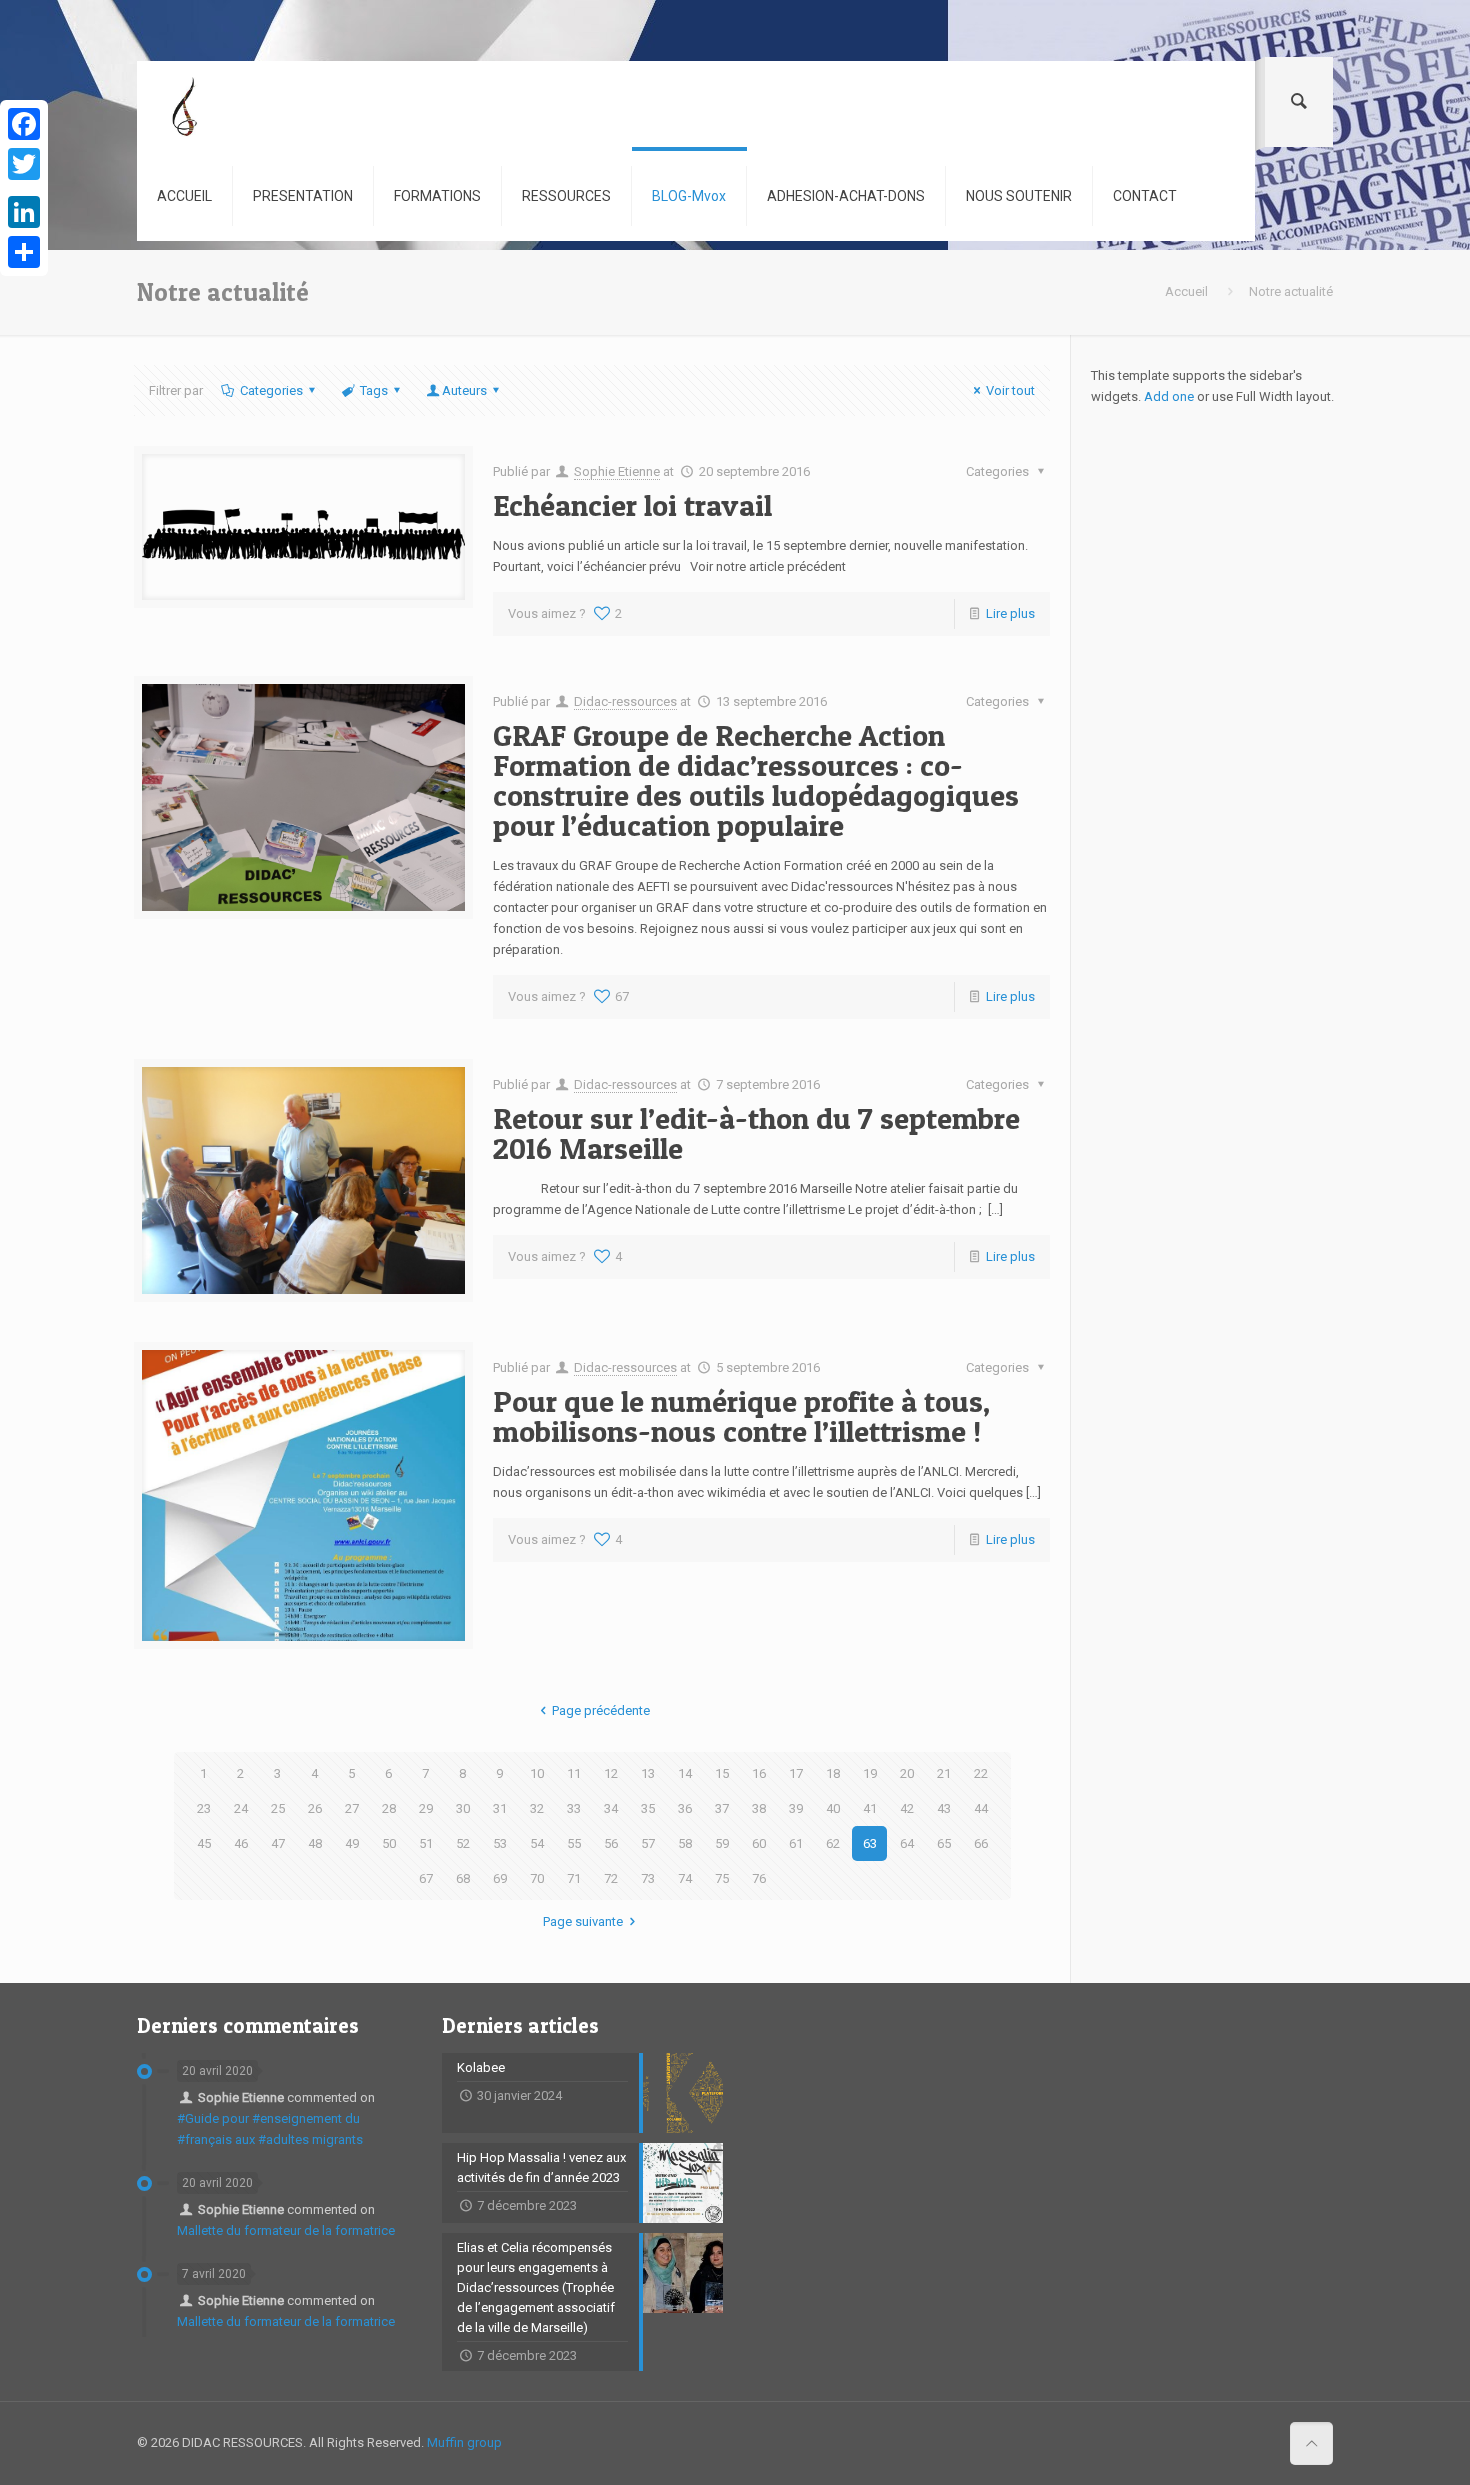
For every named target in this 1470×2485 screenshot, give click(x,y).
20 (907, 1773)
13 (648, 1773)
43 (944, 1808)
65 (944, 1843)
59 (722, 1843)
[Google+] (24, 188)
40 (833, 1808)
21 (944, 1773)
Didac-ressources (625, 701)
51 (426, 1843)
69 (500, 1878)
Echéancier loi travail (632, 505)
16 (759, 1773)
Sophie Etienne (617, 471)
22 (981, 1773)
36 (685, 1808)
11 (574, 1773)
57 (648, 1843)
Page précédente (601, 1710)
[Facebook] (24, 124)
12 (611, 1773)
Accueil (1186, 291)
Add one (1169, 396)
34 (611, 1808)
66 (981, 1843)
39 (796, 1808)
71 (574, 1878)
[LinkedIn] (24, 212)
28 (389, 1808)
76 (759, 1878)
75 (722, 1878)
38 (759, 1808)
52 (463, 1843)
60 (759, 1843)
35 (648, 1808)
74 (685, 1878)
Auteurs (464, 390)
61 (796, 1843)
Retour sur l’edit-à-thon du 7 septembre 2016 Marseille (756, 1133)
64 (907, 1843)
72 (611, 1878)
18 (833, 1773)
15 (722, 1773)
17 (796, 1773)
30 (463, 1808)
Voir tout (1010, 390)
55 (574, 1843)
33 (574, 1808)
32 (537, 1808)
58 (685, 1843)
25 (278, 1808)
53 (500, 1843)
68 (463, 1878)
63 (870, 1843)
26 (315, 1808)
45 (204, 1843)
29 (426, 1808)
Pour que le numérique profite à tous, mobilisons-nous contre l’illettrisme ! (741, 1416)
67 (426, 1878)
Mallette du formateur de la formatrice (286, 2230)
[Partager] (24, 252)
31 (500, 1808)
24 (241, 1808)
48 (315, 1843)
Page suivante (583, 1921)
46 (241, 1843)
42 (907, 1808)
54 (537, 1843)
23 (204, 1808)
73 (648, 1878)
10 (537, 1773)
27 (352, 1808)
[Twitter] (24, 164)
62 (833, 1843)
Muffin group (464, 2442)
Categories (271, 390)
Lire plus (1010, 613)
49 (352, 1843)
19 (870, 1773)
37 (722, 1808)
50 (389, 1843)
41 (870, 1808)
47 (278, 1843)
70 (537, 1878)
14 (685, 1773)
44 (981, 1808)
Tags (374, 390)
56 (611, 1843)
